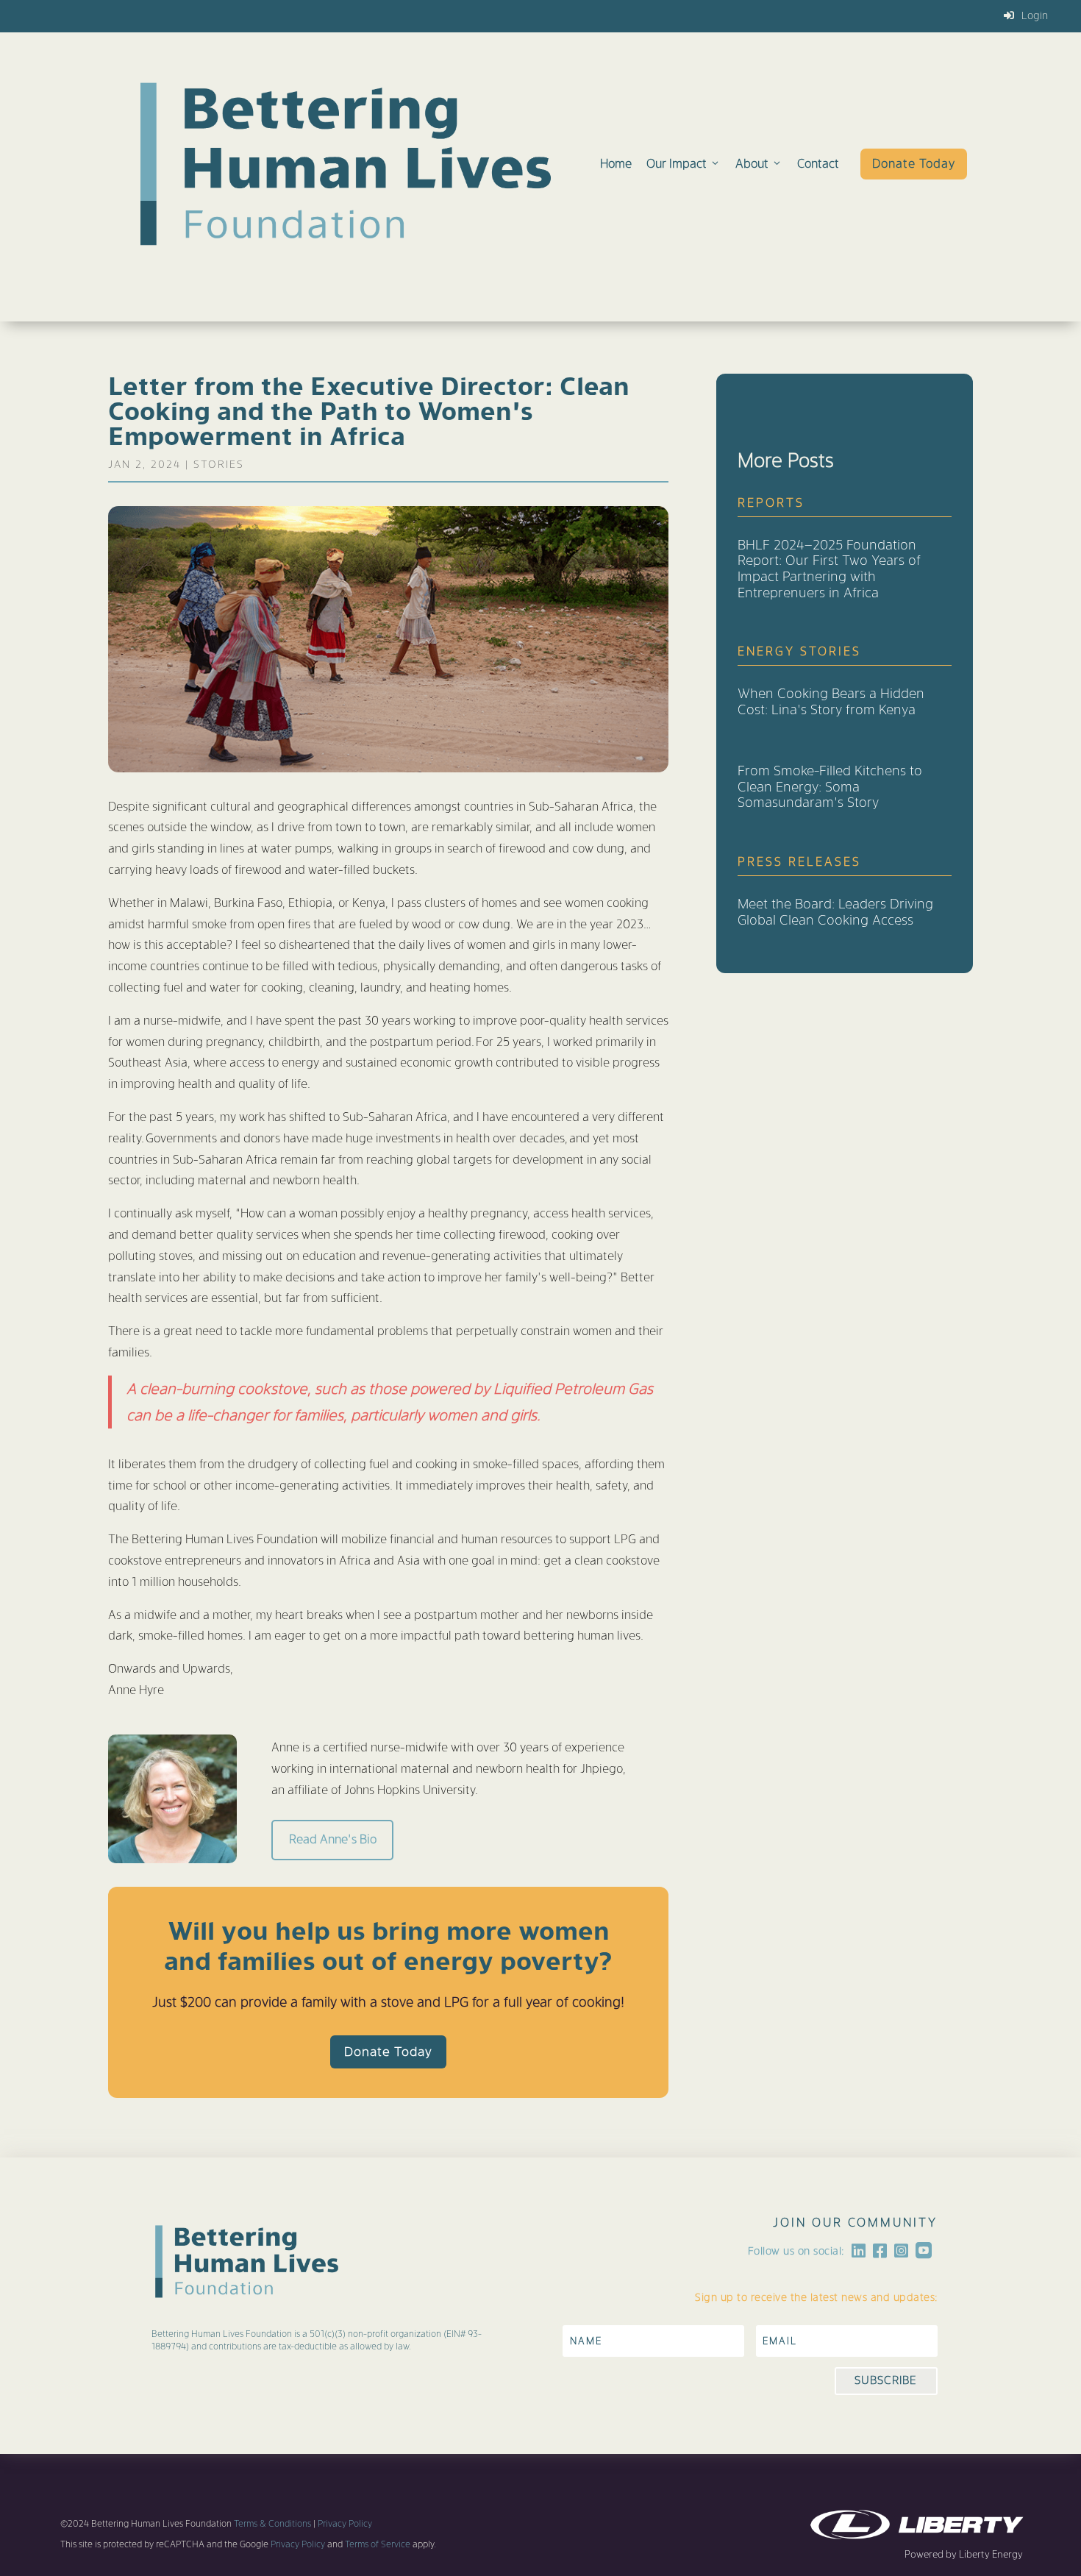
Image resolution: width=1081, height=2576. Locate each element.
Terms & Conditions (272, 2524)
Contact (818, 164)
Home (616, 164)
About (752, 164)
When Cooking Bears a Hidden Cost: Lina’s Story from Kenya (831, 701)
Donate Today (914, 164)
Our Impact (677, 164)
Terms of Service (377, 2544)
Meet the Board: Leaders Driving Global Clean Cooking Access (835, 912)
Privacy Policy (345, 2524)
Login (1035, 15)
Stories (219, 464)
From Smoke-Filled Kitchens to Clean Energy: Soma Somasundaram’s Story (830, 786)
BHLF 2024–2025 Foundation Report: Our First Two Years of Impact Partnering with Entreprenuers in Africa (829, 569)
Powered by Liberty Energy (964, 2554)
